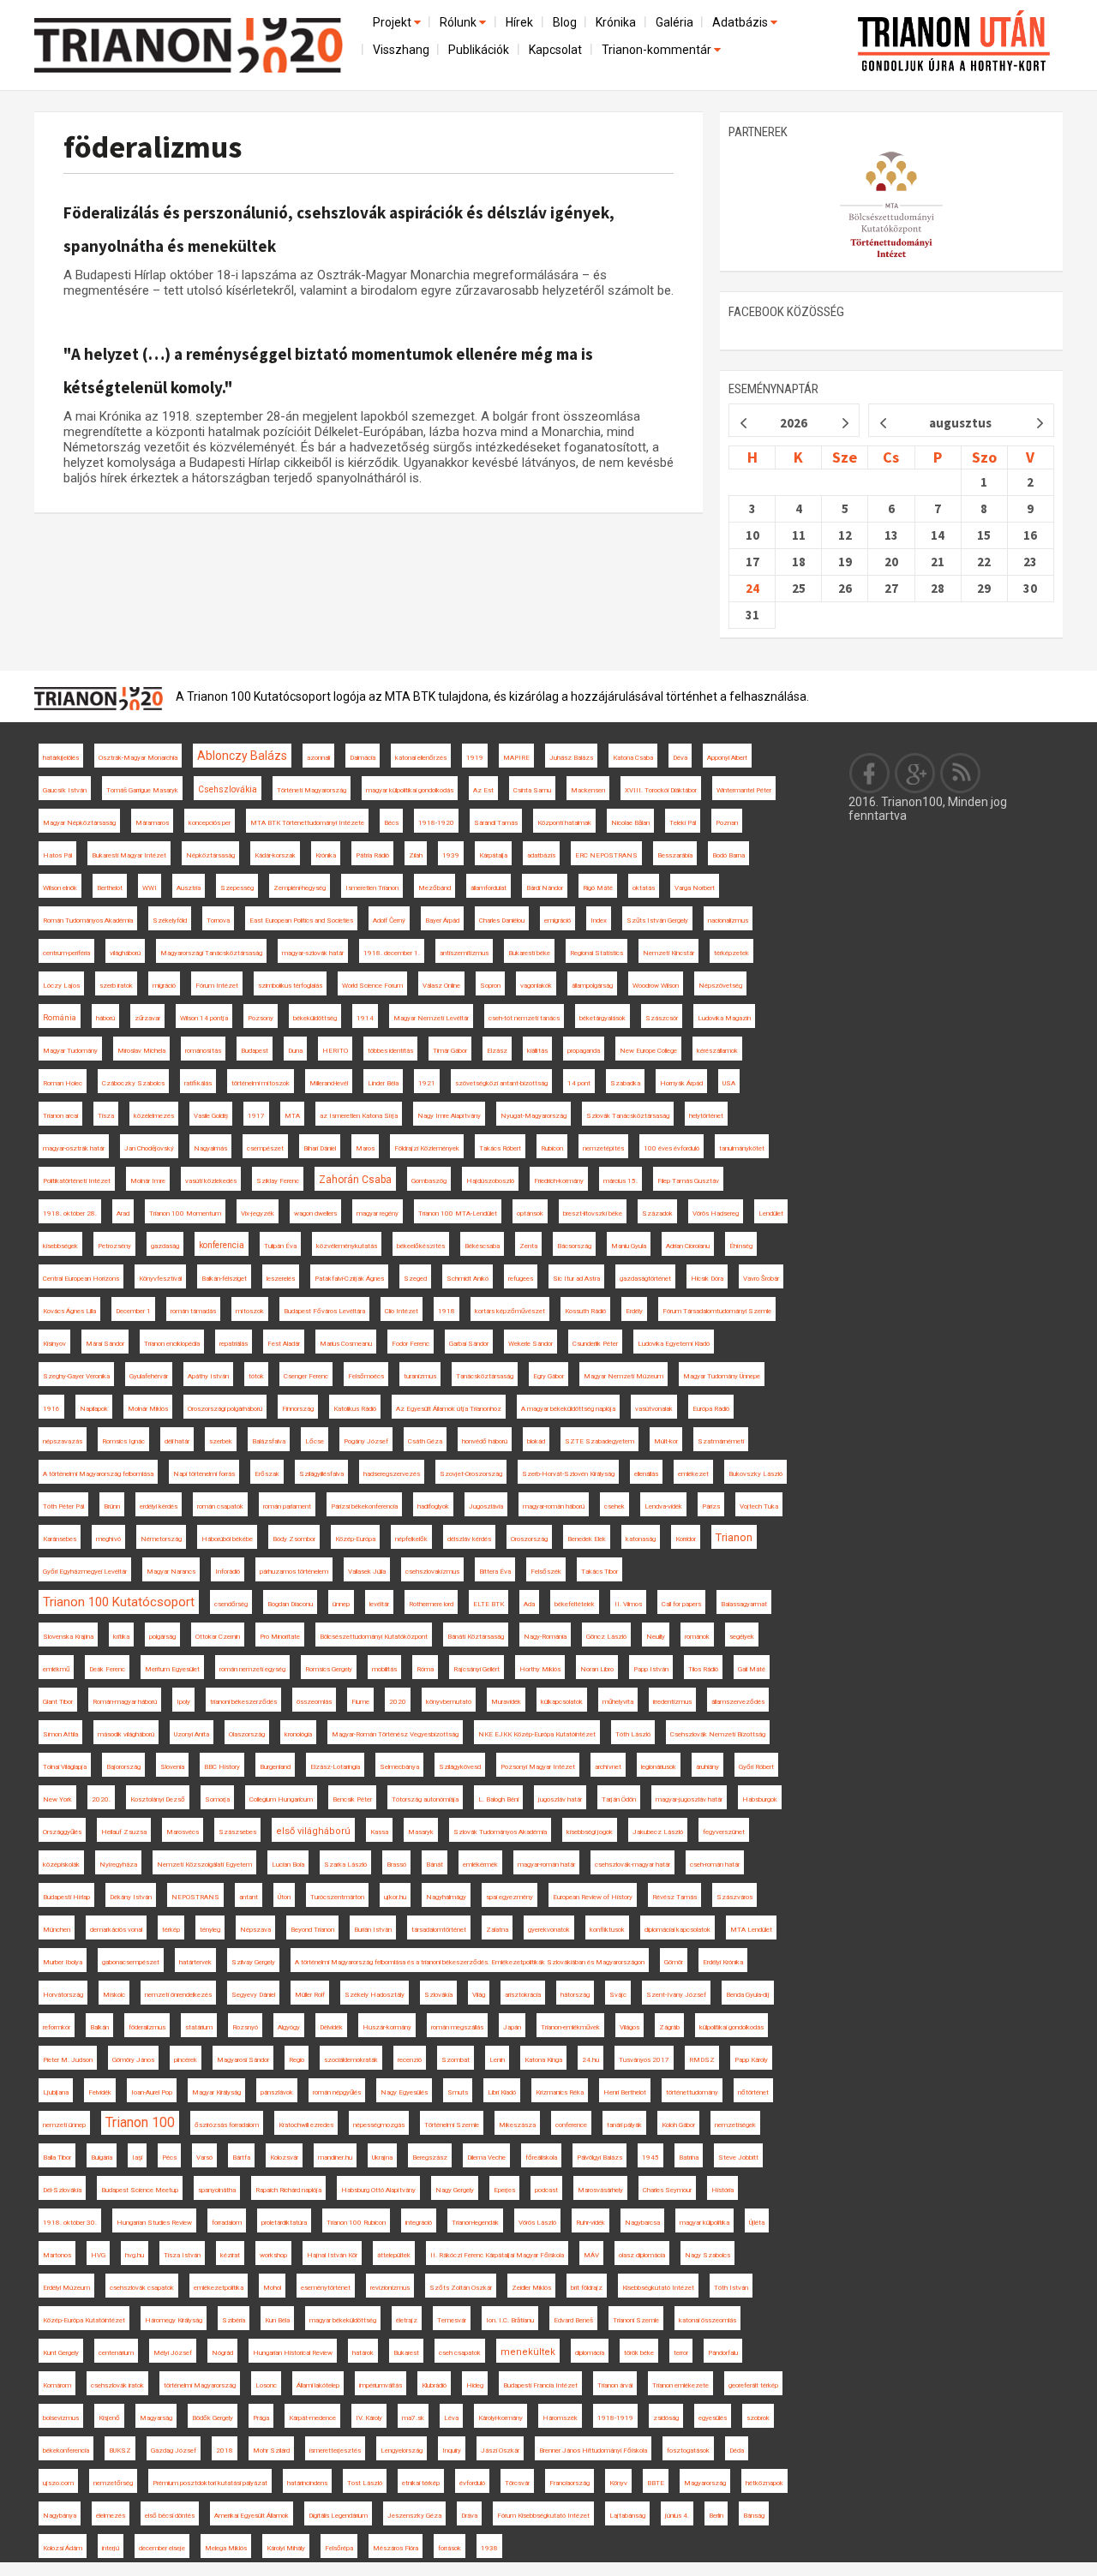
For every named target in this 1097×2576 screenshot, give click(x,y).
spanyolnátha (217, 2190)
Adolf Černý (389, 920)
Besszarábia (675, 855)
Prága (261, 2418)
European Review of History (593, 1897)
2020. (101, 1799)
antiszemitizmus (464, 953)
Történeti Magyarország (312, 790)
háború (105, 1018)
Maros (365, 1148)
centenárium (116, 2353)
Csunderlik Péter (595, 1344)
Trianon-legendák (475, 2223)
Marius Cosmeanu (346, 1344)
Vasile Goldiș (211, 1116)
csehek (614, 1506)
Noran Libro (597, 1669)
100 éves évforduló (671, 1148)
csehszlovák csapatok (142, 2288)
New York (57, 1799)
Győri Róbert (756, 1767)
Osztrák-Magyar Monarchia (138, 758)
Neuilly (656, 1637)
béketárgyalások (602, 1018)
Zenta (528, 1246)
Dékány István (131, 1897)
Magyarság (156, 2418)
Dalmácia (363, 758)
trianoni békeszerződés (243, 1702)
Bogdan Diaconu (290, 1604)
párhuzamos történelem (294, 1572)
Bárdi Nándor (545, 888)
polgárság (162, 1637)
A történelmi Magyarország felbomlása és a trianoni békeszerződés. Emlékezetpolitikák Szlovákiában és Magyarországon (470, 1962)
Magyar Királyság (216, 2092)
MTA (292, 1116)
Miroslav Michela (141, 1051)
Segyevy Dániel (253, 1995)
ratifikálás (198, 1083)
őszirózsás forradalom (227, 2125)
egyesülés (713, 2418)
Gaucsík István (65, 790)
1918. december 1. (392, 953)
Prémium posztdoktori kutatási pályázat (210, 2483)
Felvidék (100, 2092)
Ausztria (189, 888)
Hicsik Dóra (707, 1279)
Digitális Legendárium (338, 2516)
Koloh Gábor (678, 2125)
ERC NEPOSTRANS (606, 855)
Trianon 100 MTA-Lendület (458, 1213)
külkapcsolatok (562, 1702)
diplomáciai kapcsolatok (677, 1930)
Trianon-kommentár (658, 50)
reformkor (57, 2027)
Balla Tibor (57, 2158)
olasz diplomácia (642, 2255)
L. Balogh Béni (498, 1799)
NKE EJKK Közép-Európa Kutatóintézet (537, 1734)
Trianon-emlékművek (570, 2027)
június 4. (677, 2516)
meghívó (108, 1539)
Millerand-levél (329, 1083)
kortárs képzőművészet (510, 1311)
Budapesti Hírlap (66, 1897)
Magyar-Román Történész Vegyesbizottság (395, 1734)
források (450, 2548)
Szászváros (734, 1897)
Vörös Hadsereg (716, 1213)
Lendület (771, 1213)
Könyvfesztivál (160, 1279)
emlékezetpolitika (219, 2288)
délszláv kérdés (469, 1539)
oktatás (644, 888)
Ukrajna (382, 2158)
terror (681, 2353)
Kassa (379, 1832)
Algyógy (289, 2027)
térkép (171, 1930)
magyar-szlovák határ (313, 953)
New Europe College (648, 1051)
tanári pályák (624, 2125)
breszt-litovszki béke (593, 1213)
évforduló (472, 2483)
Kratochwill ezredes (306, 2125)
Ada (529, 1604)
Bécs (391, 823)
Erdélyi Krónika (723, 1962)
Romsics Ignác (123, 1441)
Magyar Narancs (171, 1572)
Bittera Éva (495, 1572)
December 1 (133, 1311)
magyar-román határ (546, 1865)
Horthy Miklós (540, 1669)
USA (729, 1083)
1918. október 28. (70, 1213)
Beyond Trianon (312, 1930)
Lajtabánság (627, 2516)
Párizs (711, 1506)
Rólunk (459, 22)
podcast (546, 2190)
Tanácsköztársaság (485, 1376)
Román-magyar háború (125, 1702)
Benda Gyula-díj (748, 1995)
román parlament (287, 1506)
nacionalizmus (728, 920)
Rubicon (552, 1148)
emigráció (557, 920)
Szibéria (234, 2320)
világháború (125, 953)
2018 (225, 2450)
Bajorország (123, 1767)
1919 (475, 758)
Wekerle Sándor (531, 1344)
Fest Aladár (284, 1344)
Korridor (686, 1539)
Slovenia (172, 1767)
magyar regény (378, 1213)
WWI (150, 888)
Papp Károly (751, 2060)
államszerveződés (738, 1702)
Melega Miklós (226, 2548)
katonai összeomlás (707, 2320)
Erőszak (267, 1474)
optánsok (530, 1213)
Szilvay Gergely (253, 1962)
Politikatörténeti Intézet (77, 1181)
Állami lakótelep (318, 2385)
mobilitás (384, 1669)
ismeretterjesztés (335, 2450)
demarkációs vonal (116, 1930)
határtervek (195, 1962)
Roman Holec (63, 1083)
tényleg (210, 1930)
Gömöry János (133, 2060)
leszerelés (281, 1279)
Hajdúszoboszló (490, 1181)
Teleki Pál (683, 823)
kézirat (230, 2255)
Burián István (373, 1930)
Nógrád (222, 2353)
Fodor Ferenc (411, 1344)
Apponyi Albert (727, 758)
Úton (284, 1897)
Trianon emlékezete (680, 2385)
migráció (164, 986)
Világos (629, 2027)
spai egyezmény (510, 1897)
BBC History (222, 1767)
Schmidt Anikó (468, 1279)
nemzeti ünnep (64, 2125)
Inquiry (452, 2450)
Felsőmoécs (366, 1376)
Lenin (497, 2060)
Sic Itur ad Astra (576, 1279)
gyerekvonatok (549, 1930)
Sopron (490, 986)
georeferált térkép (753, 2385)
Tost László (365, 2483)
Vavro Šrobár (761, 1279)
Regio (297, 2060)
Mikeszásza (517, 2125)
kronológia (298, 1734)
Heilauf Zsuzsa (124, 1832)
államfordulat (489, 888)
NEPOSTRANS (195, 1897)
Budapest (255, 1051)
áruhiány (707, 1767)
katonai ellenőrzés (421, 758)
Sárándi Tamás (496, 823)
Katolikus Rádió (355, 1409)
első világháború (313, 1831)
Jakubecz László (658, 1832)
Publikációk (479, 50)
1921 (427, 1083)
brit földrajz (587, 2288)
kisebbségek (60, 1246)
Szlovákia (438, 1995)
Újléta (757, 2223)
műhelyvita (618, 1702)
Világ (479, 1995)
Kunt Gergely (61, 2353)
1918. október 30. (70, 2223)
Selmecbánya (399, 1767)
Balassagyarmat (744, 1604)
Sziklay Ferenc (278, 1181)
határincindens (307, 2483)
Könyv (618, 2483)
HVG (98, 2255)
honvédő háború (485, 1441)
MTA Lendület (751, 1930)
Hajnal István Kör (332, 2255)
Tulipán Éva (280, 1246)
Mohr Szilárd (271, 2450)
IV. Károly (369, 2418)
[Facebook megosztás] (870, 773)
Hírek (519, 22)
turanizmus (420, 1376)
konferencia (222, 1245)
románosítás (203, 1051)
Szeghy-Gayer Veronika (76, 1376)
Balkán (99, 2027)
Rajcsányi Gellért (477, 1669)
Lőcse (315, 1441)
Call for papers (681, 1604)
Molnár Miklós (148, 1409)
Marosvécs (183, 1832)
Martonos (57, 2255)
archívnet (608, 1767)
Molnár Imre (148, 1181)
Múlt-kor (666, 1441)
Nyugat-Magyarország (534, 1116)
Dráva (469, 2516)
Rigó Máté (598, 888)
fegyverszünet (724, 1832)
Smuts (458, 2092)
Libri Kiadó (502, 2092)
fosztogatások (688, 2450)
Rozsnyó (245, 2027)
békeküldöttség (315, 1018)
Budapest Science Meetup (140, 2190)
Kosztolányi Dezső (158, 1799)
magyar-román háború (554, 1506)
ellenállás (646, 1474)
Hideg (475, 2385)
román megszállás (457, 2027)
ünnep (341, 1604)
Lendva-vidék (663, 1506)
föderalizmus (153, 147)
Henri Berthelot (625, 2092)
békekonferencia (66, 2450)
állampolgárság (592, 986)
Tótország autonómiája (425, 1799)
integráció (419, 2223)
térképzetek (731, 953)
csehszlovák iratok (117, 2385)
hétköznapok (764, 2483)
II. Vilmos (628, 1604)
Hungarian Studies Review (154, 2223)
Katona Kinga (543, 2060)
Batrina (689, 2158)
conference (571, 2125)
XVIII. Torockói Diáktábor (661, 790)
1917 (256, 1116)
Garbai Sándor (469, 1344)
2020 (398, 1702)
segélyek (742, 1637)
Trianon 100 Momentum (185, 1213)
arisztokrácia (523, 1995)
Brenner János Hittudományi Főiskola (593, 2450)
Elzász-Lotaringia (335, 1767)
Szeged (415, 1279)
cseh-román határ (715, 1865)
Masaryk (421, 1832)
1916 (51, 1409)
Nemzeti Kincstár (668, 953)
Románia (60, 1018)
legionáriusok (659, 1767)
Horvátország (63, 1995)
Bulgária (102, 2158)
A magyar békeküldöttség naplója (568, 1409)
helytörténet (706, 1116)
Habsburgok (760, 1799)
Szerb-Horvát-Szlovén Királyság (568, 1474)
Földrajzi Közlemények (427, 1148)
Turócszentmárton (337, 1897)
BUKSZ (120, 2450)
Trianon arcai (60, 1116)
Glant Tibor (58, 1702)
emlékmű (56, 1669)
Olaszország (247, 1734)
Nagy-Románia (545, 1637)
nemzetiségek (735, 2125)
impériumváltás (381, 2385)
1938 (489, 2548)
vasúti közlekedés (211, 1181)
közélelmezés (154, 1116)
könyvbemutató (449, 1702)
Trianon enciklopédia (172, 1344)
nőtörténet (753, 2092)
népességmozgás (379, 2125)
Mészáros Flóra (396, 2548)
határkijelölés (61, 758)
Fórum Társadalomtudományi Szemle (717, 1311)
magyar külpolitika (704, 2223)
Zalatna (497, 1930)
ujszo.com (58, 2483)
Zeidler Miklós (531, 2288)
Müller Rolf (310, 1995)
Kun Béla (277, 2320)
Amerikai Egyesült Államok (252, 2516)
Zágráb (669, 2027)
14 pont (579, 1083)
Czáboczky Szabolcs (133, 1083)
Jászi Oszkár (500, 2450)
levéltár (379, 1604)
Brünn (112, 1506)
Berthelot (110, 888)
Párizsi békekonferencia (364, 1506)
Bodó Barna (728, 855)
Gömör (674, 1962)
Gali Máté (752, 1669)
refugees (521, 1279)
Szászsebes (237, 1832)
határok (363, 2353)
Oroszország (529, 1539)
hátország (575, 1995)
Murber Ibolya (63, 1962)
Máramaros (152, 823)
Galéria (674, 22)
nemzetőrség (113, 2483)
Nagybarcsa (642, 2223)
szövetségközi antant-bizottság (501, 1083)
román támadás (193, 1311)
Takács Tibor (599, 1572)
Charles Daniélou (502, 920)
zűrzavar (147, 1018)
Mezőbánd (435, 888)
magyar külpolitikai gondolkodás (410, 790)
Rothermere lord (431, 1604)
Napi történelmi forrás (204, 1474)
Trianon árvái (615, 2385)
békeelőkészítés (421, 1246)
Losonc (266, 2385)
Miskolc (114, 1995)
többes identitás (390, 1051)
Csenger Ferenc (306, 1376)
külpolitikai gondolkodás (731, 2027)
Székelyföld (170, 920)
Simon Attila (60, 1734)
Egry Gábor (548, 1376)
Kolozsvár (284, 2158)
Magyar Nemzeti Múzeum (623, 1376)
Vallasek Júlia (367, 1572)
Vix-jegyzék (258, 1213)
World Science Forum (372, 986)
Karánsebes (60, 1539)
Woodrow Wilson (656, 986)
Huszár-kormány (387, 2027)
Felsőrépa (339, 2548)
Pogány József (366, 1441)
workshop (273, 2255)
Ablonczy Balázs (242, 756)
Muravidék (506, 1702)
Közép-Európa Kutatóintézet (84, 2320)
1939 (451, 855)
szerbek (221, 1441)
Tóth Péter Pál (63, 1506)
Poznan (727, 823)
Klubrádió (434, 2385)
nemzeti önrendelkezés (178, 1995)
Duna (295, 1051)
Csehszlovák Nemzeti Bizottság (718, 1734)
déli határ (177, 1441)
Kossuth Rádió (585, 1311)
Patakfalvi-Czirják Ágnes (349, 1279)
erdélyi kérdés (159, 1506)
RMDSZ (702, 2060)
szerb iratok (116, 986)
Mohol (272, 2288)
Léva (451, 2418)
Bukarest (406, 2353)
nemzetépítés (603, 1148)
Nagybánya (60, 2516)
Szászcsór (662, 1018)
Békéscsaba (482, 1246)
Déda (737, 2450)
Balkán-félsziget (224, 1279)
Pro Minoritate (280, 1637)
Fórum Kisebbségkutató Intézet (543, 2516)
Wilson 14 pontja (204, 1018)
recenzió (410, 2060)
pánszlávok (277, 2092)
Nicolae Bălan (630, 823)
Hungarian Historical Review (293, 2353)
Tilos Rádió (703, 1669)
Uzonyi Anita (192, 1734)
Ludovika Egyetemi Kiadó (674, 1344)
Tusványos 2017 (644, 2060)
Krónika (616, 22)
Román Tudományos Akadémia (88, 920)
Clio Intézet (402, 1311)
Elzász (497, 1051)
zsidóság (666, 2418)
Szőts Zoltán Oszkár (461, 2288)
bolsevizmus (61, 2418)
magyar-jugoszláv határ (689, 1799)
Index (599, 920)
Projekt (393, 22)
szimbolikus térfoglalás (290, 986)
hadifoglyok (433, 1506)
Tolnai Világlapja (65, 1767)
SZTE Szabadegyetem (599, 1441)
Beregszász (430, 2158)
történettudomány (692, 2092)
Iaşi (137, 2158)
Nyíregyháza (118, 1865)
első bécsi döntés (170, 2516)
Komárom (57, 2385)
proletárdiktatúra (284, 2223)
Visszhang (401, 50)
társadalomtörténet (439, 1930)
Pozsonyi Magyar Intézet (538, 1767)
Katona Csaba (633, 758)
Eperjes (504, 2190)
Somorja (217, 1799)
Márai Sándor (105, 1344)
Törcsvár (517, 2483)
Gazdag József (174, 2450)
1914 (365, 1018)
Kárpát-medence (312, 2418)
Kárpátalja (493, 855)
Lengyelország (402, 2450)
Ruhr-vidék (590, 2223)
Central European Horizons (81, 1279)
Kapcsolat (555, 50)
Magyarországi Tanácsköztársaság (211, 953)
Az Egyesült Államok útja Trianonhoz (449, 1409)
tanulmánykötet (742, 1148)
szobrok (758, 2418)
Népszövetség (720, 986)
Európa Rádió (711, 1409)
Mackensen (588, 790)
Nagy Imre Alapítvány (449, 1116)
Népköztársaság (210, 855)
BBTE (656, 2483)
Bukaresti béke (529, 953)
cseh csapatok (460, 2353)
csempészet (265, 1148)
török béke (639, 2353)
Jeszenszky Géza (414, 2516)
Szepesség (237, 888)
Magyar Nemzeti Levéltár (431, 1018)
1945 (650, 2158)
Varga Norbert (695, 888)
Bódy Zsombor (294, 1539)
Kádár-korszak (275, 855)
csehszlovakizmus (432, 1572)
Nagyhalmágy (446, 1897)
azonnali (318, 758)
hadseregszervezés (392, 1474)
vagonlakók (536, 986)
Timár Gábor (450, 1051)
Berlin (716, 2516)
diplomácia (590, 2353)
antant (249, 1897)
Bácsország (574, 1246)
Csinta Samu (532, 790)
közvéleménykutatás (347, 1246)
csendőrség (231, 1604)
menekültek (528, 2352)
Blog (565, 22)
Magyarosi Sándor (243, 2060)
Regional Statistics (596, 953)
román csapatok (220, 1506)
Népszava (255, 1930)
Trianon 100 (140, 2122)
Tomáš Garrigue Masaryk (142, 790)
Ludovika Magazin (724, 1018)
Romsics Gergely (329, 1669)
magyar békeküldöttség (343, 2320)
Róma (425, 1669)
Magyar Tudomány (70, 1051)
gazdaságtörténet (645, 1279)
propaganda (584, 1051)
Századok (657, 1213)
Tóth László (633, 1734)
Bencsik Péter (352, 1799)
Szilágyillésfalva (321, 1474)
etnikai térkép (421, 2483)
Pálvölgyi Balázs (599, 2158)
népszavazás (63, 1441)
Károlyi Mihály (286, 2548)
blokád (536, 1441)
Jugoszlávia (486, 1506)
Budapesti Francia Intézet (540, 2385)
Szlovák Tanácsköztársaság (628, 1116)
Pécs (169, 2158)
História (722, 2190)
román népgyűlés (337, 2092)
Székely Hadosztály (375, 1995)
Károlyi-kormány (501, 2418)
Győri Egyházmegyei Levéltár (85, 1572)
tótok (256, 1376)
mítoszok (250, 1311)
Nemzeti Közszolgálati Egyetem (204, 1865)
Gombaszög (429, 1181)
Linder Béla (383, 1083)
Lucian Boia (288, 1865)
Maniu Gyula (629, 1246)
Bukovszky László (755, 1474)
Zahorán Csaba (355, 1180)
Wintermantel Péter (744, 790)
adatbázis (541, 855)
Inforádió (228, 1572)
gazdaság (165, 1246)
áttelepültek (394, 2255)
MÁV (591, 2255)
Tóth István (731, 2288)
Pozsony (261, 1018)
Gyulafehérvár (149, 1376)
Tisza (106, 1116)
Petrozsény (114, 1246)
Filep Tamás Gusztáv (688, 1181)
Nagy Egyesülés (404, 2092)
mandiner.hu (335, 2158)
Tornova (218, 920)
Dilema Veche (486, 2158)
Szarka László (345, 1865)
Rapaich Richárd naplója (288, 2190)
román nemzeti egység (252, 1669)
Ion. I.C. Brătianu (510, 2320)
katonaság (641, 1539)
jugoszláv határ (560, 1799)
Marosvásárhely (600, 2190)
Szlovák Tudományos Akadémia (500, 1832)
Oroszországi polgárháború (225, 1409)
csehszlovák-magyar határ (632, 1865)
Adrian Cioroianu (688, 1246)
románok (697, 1637)
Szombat (456, 2060)
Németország (161, 1539)
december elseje (162, 2548)
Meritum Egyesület (172, 1669)
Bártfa (241, 2158)
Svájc (618, 1995)
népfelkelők (411, 1539)
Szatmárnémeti (721, 1441)
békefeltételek (575, 1604)
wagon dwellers (315, 1213)
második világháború (126, 1734)
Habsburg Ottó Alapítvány (378, 2190)
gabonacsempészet (131, 1962)
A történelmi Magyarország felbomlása (98, 1474)
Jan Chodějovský (149, 1148)
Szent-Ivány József (676, 1995)
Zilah (416, 855)
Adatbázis (741, 22)
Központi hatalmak (564, 823)
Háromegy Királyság (174, 2320)
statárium (199, 2027)
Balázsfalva (269, 1441)
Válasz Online (441, 986)
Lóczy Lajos (61, 986)
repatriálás (234, 1344)
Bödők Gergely (213, 2418)
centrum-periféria (66, 953)
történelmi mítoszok (261, 1083)
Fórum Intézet (217, 986)
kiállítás (537, 1051)
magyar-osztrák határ (74, 1148)
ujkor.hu (395, 1897)
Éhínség (741, 1246)
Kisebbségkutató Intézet (658, 2288)
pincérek (186, 2060)
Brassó (396, 1865)
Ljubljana (56, 2092)
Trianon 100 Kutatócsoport (119, 1602)
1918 (447, 1311)
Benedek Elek (587, 1539)
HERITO (335, 1051)
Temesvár (452, 2320)
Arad (123, 1213)
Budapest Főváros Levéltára (324, 1311)
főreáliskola (541, 2158)
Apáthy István (208, 1376)
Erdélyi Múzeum (66, 2288)
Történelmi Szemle (452, 2125)
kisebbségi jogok (590, 1832)
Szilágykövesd (460, 1767)
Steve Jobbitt (738, 2158)
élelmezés (111, 2516)
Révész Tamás (674, 1897)
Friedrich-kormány (559, 1181)
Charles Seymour (667, 2190)
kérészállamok (717, 1051)
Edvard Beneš (573, 2320)
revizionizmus (390, 2288)
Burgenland (275, 1767)
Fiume (360, 1702)
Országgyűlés (62, 1832)
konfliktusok (607, 1930)
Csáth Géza (425, 1441)
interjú (111, 2548)
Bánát (435, 1865)
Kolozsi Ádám (63, 2548)
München (57, 1930)
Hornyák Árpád (681, 1083)
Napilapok (94, 1409)
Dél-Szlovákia (62, 2190)
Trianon (734, 1537)
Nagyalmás (210, 1148)
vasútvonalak (654, 1409)
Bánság (754, 2516)
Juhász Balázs (571, 758)
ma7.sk (413, 2418)
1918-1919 (615, 2418)
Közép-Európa (355, 1539)
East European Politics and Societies (301, 920)
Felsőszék (546, 1572)
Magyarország (705, 2483)
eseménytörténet (326, 2288)
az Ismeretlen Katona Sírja (359, 1116)
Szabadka (625, 1083)
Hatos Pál (57, 855)
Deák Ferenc (107, 1669)
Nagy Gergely (455, 2190)
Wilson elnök (60, 888)
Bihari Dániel (320, 1148)
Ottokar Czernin (218, 1637)
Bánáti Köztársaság (476, 1637)
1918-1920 (436, 823)
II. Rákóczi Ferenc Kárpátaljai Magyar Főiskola (497, 2255)
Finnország (298, 1409)
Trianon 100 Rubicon (356, 2223)
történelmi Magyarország (200, 2385)
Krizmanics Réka (560, 2092)
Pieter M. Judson (68, 2060)
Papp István (651, 1669)
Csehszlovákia (228, 789)
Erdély (634, 1311)
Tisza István (182, 2255)
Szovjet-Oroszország (471, 1474)
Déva (680, 758)
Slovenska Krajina (68, 1637)
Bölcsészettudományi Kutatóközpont (374, 1637)
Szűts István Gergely (657, 920)
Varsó (204, 2158)
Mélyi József (173, 2353)
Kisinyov (54, 1344)
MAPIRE (516, 758)
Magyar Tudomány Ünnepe (722, 1376)
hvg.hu (135, 2255)
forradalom (227, 2223)
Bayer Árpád (442, 920)
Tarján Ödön (619, 1799)
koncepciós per (210, 823)
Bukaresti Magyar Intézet (129, 855)
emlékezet (693, 1474)
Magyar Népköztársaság (79, 823)
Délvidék (331, 2027)
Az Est (483, 790)
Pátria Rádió (372, 855)
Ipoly (183, 1702)
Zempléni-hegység (300, 888)
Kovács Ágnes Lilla (69, 1311)
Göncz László (606, 1637)
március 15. (620, 1181)
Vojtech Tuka (759, 1506)
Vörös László (537, 2223)
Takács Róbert (500, 1148)
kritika (121, 1637)
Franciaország (569, 2483)
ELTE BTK (489, 1604)
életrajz (407, 2320)
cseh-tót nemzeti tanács (524, 1018)
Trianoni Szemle (636, 2320)
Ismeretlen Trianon (372, 888)
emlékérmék (480, 1865)
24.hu (590, 2060)
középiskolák (61, 1865)
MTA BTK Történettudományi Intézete (307, 823)
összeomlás (314, 1702)
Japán (512, 2027)
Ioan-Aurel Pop (152, 2092)
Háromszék (560, 2418)
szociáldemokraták (351, 2060)
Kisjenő (109, 2418)
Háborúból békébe (227, 1539)
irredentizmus (672, 1702)
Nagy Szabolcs (707, 2255)
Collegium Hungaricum (281, 1799)
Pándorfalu (723, 2353)
